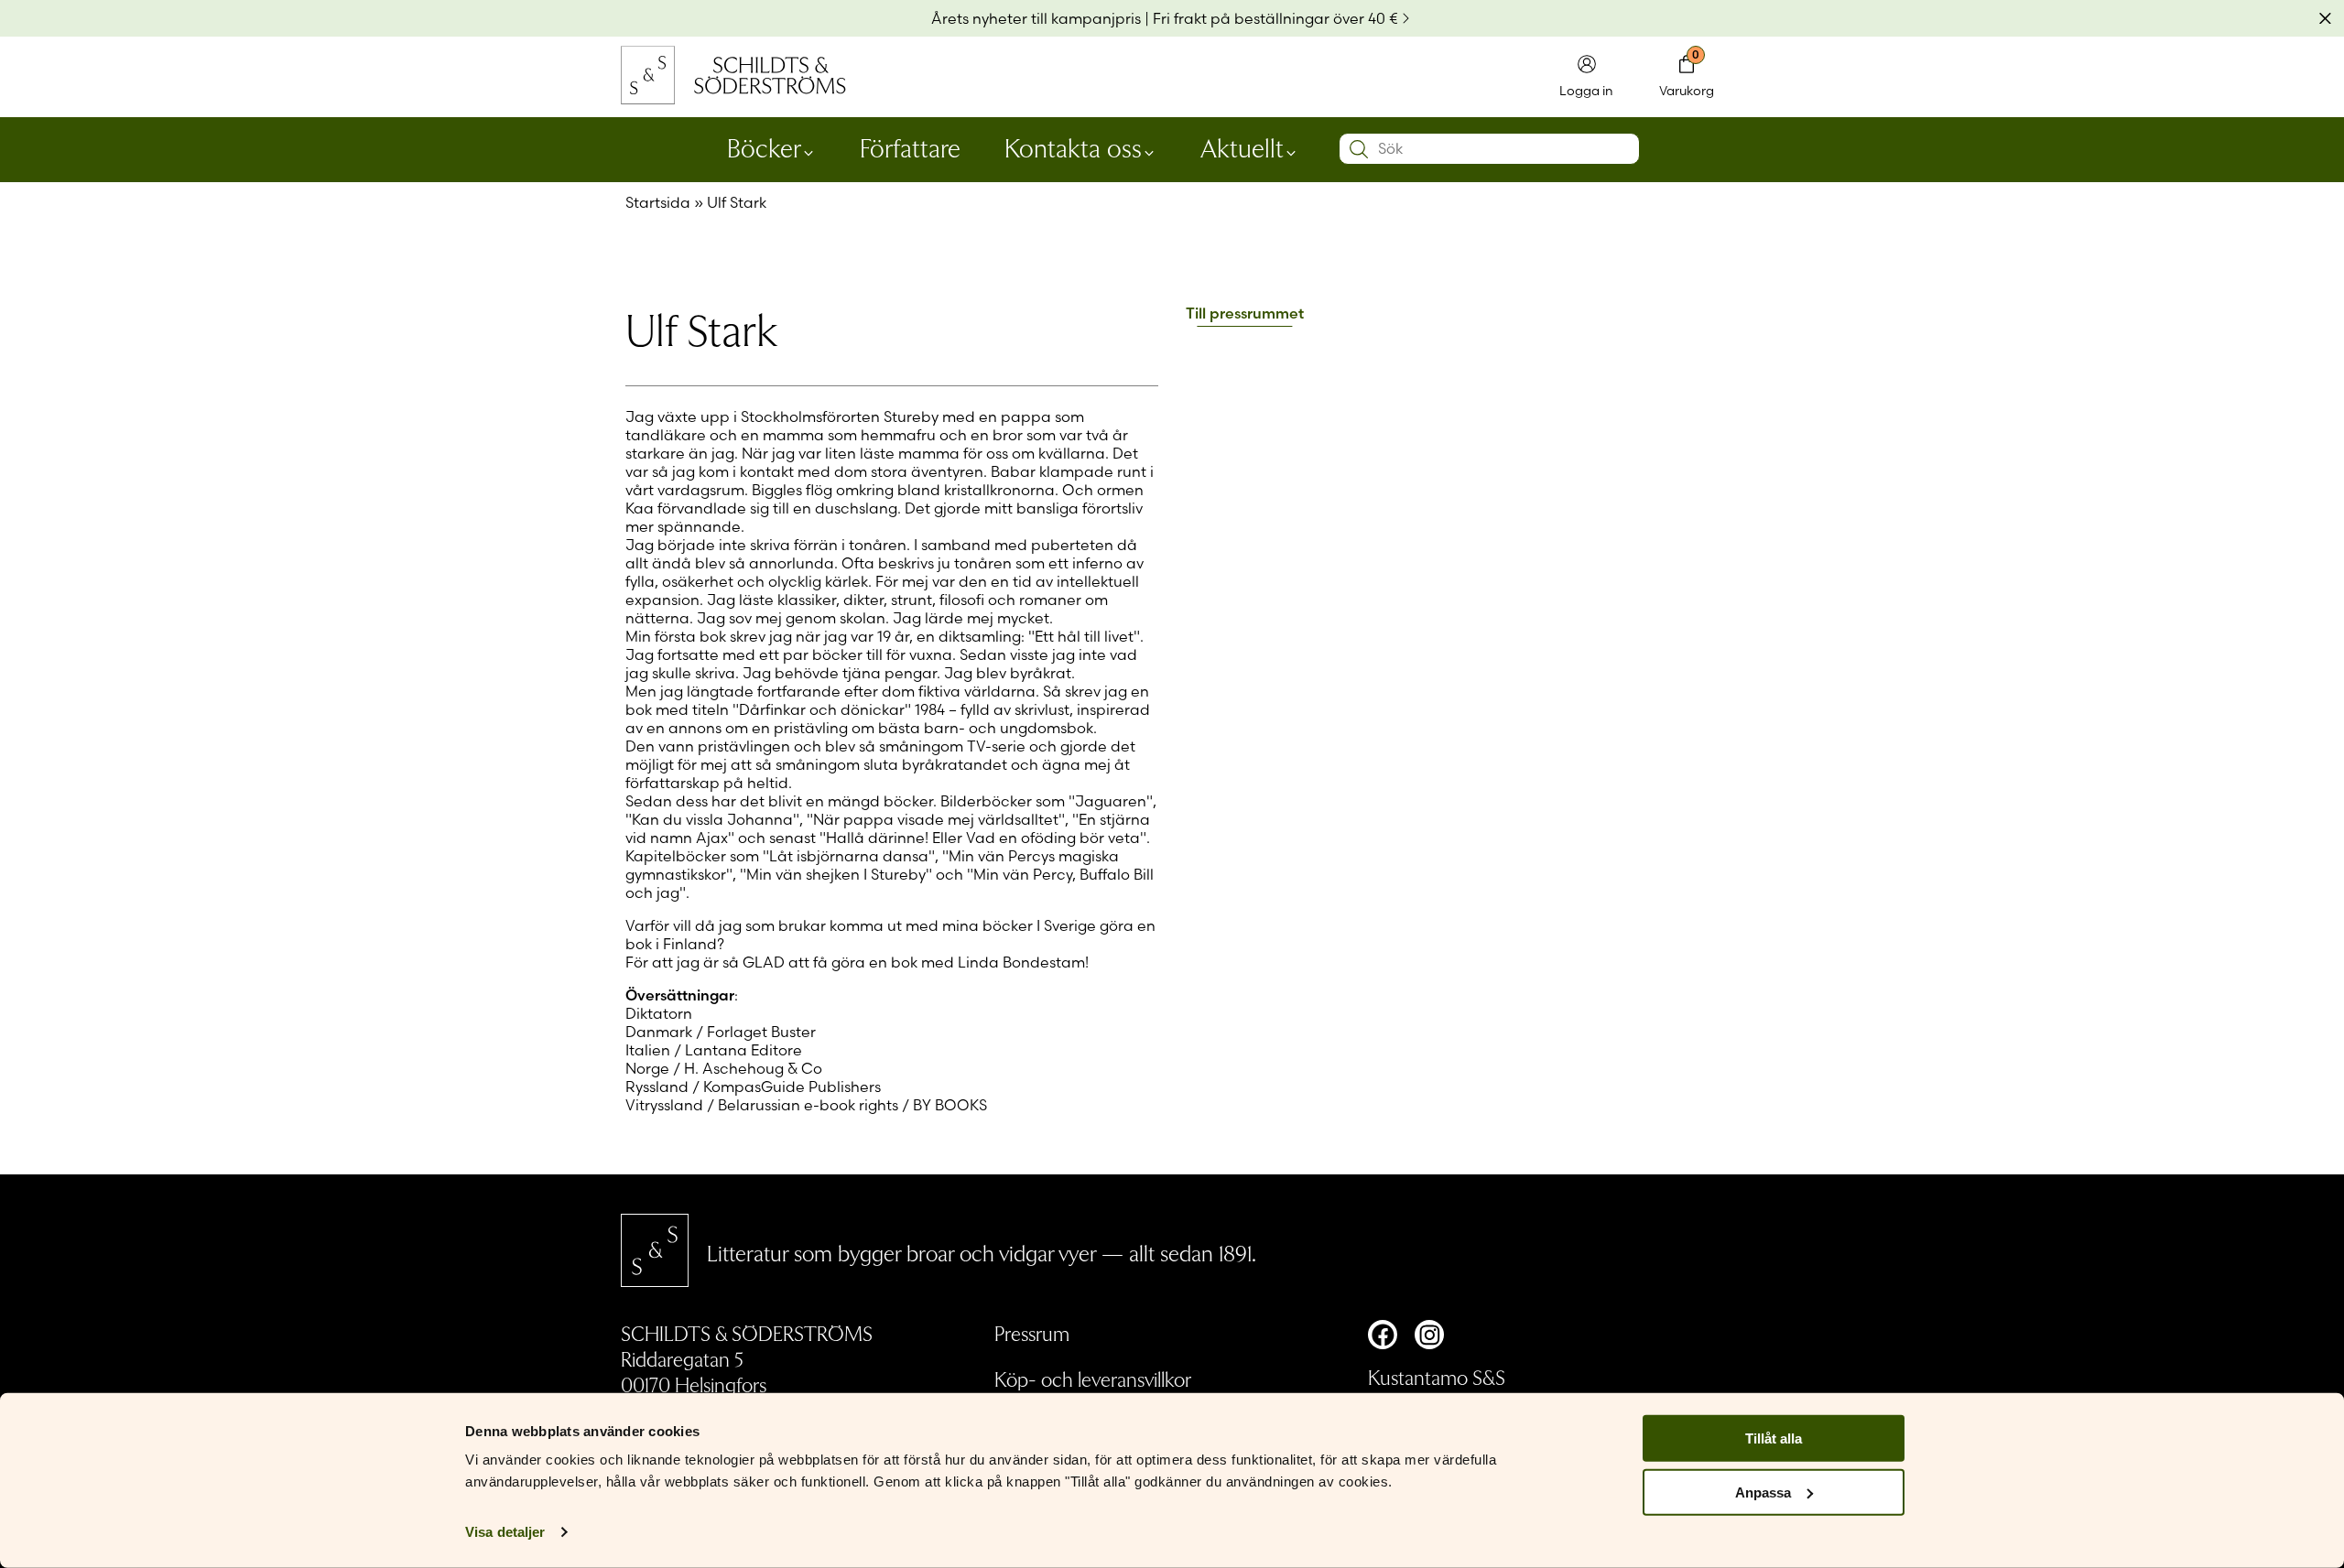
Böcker (764, 146)
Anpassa (1763, 1492)
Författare (910, 146)
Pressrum (1032, 1333)
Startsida (658, 202)
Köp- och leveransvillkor (1093, 1379)
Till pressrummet (1245, 314)
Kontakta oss (1073, 146)
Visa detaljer (505, 1532)
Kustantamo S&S (1437, 1377)
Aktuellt (1242, 146)
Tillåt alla (1774, 1438)
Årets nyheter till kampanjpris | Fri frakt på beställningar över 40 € (1165, 18)
